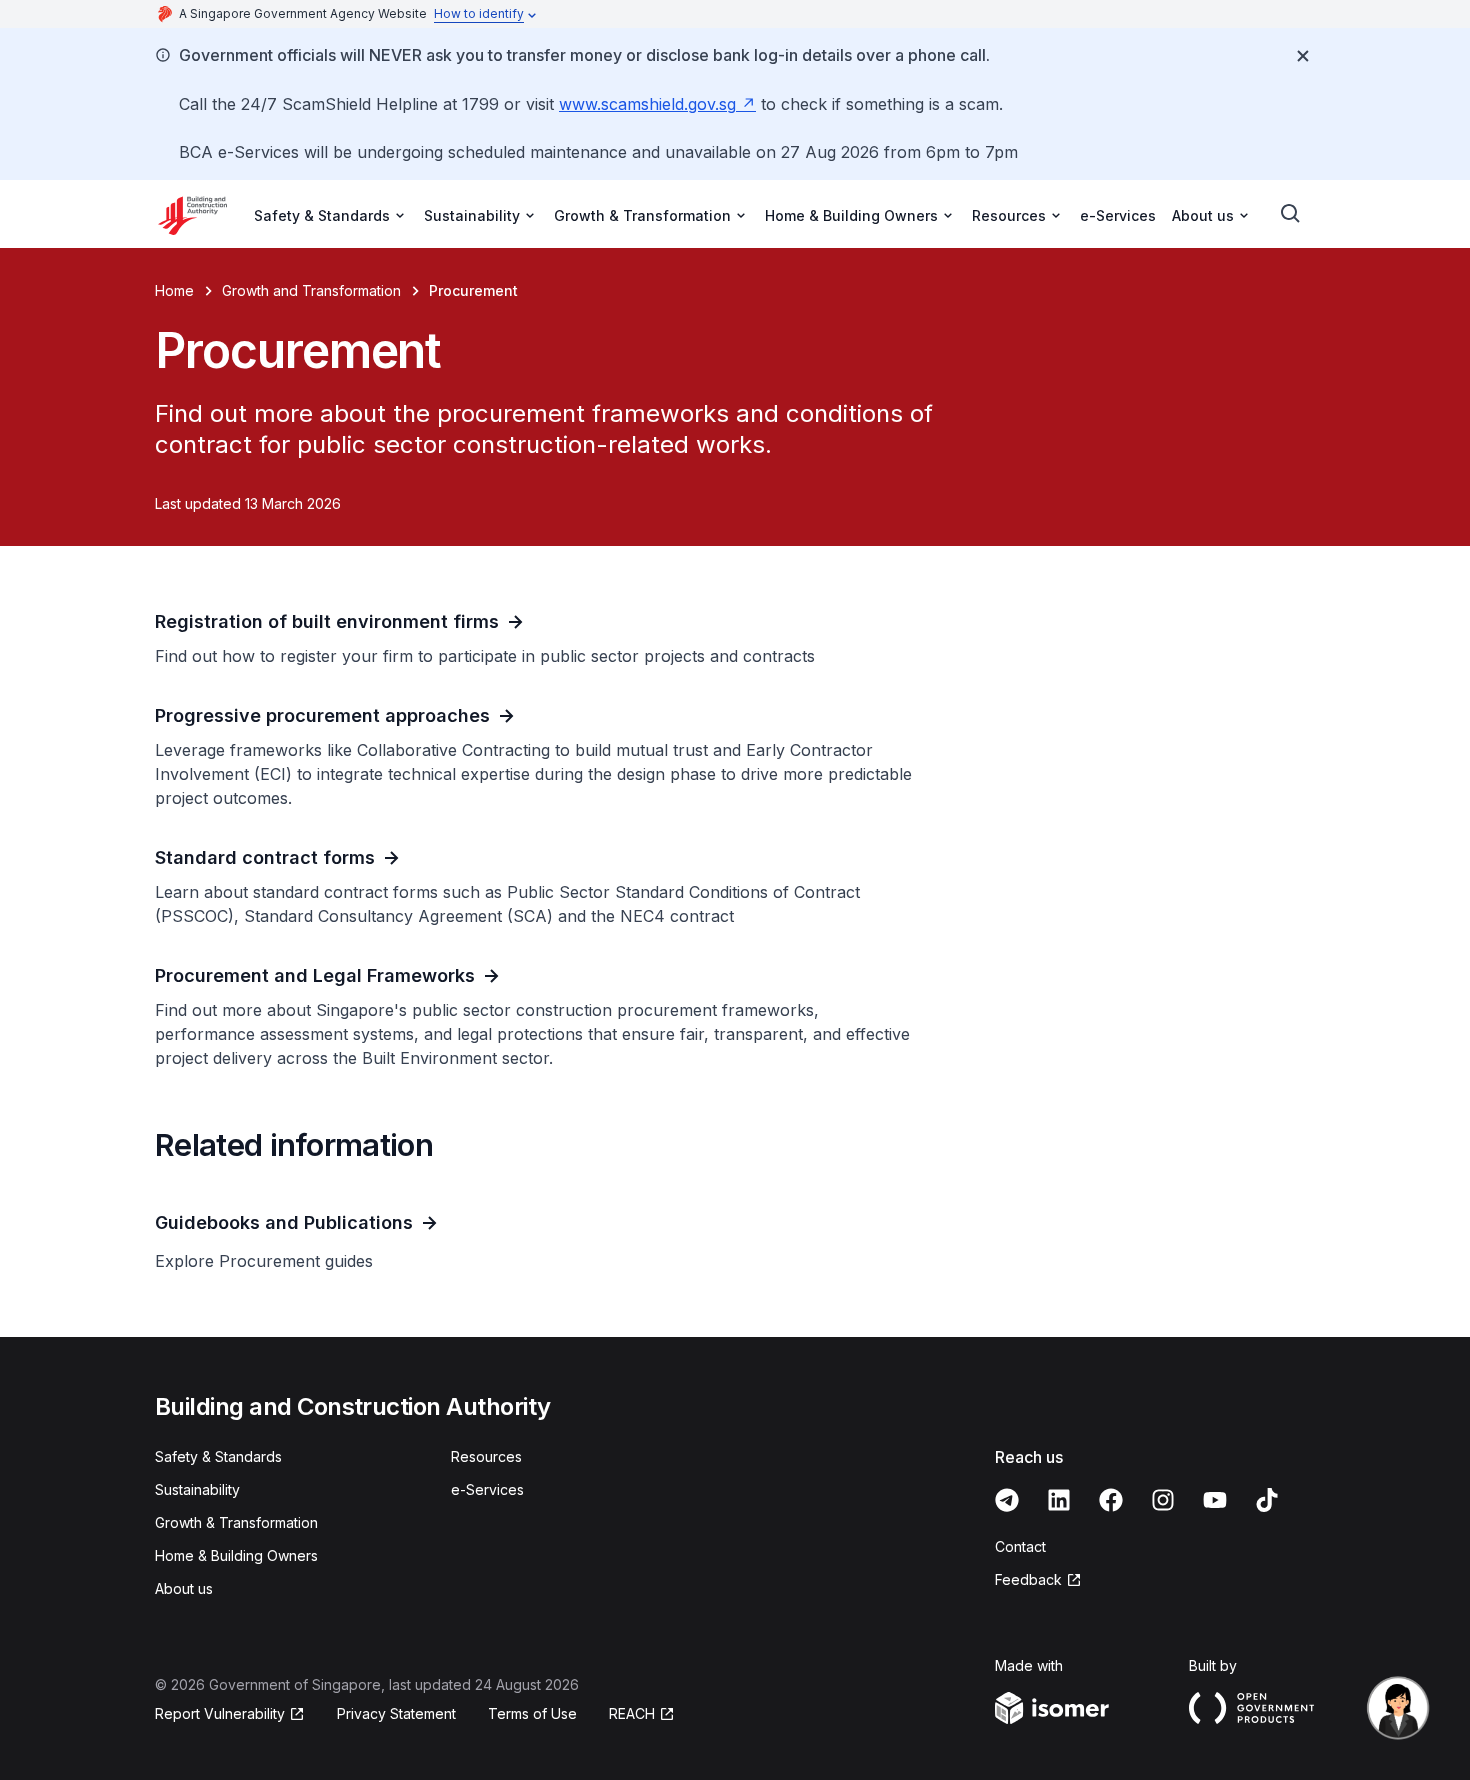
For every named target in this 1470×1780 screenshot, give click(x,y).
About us (184, 1588)
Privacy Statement (396, 1713)
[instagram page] (1163, 1500)
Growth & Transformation (236, 1522)
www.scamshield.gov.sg (647, 104)
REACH (632, 1713)
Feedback (1028, 1579)
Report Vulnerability (220, 1713)
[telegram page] (1007, 1500)
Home (174, 290)
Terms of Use (532, 1713)
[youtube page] (1215, 1500)
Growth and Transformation (311, 290)
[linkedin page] (1059, 1500)
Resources (486, 1456)
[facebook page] (1111, 1500)
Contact (1020, 1546)
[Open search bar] (1291, 214)
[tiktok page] (1267, 1500)
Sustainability (197, 1489)
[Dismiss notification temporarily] (1303, 56)
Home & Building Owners (236, 1555)
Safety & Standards (218, 1456)
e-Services (1118, 215)
